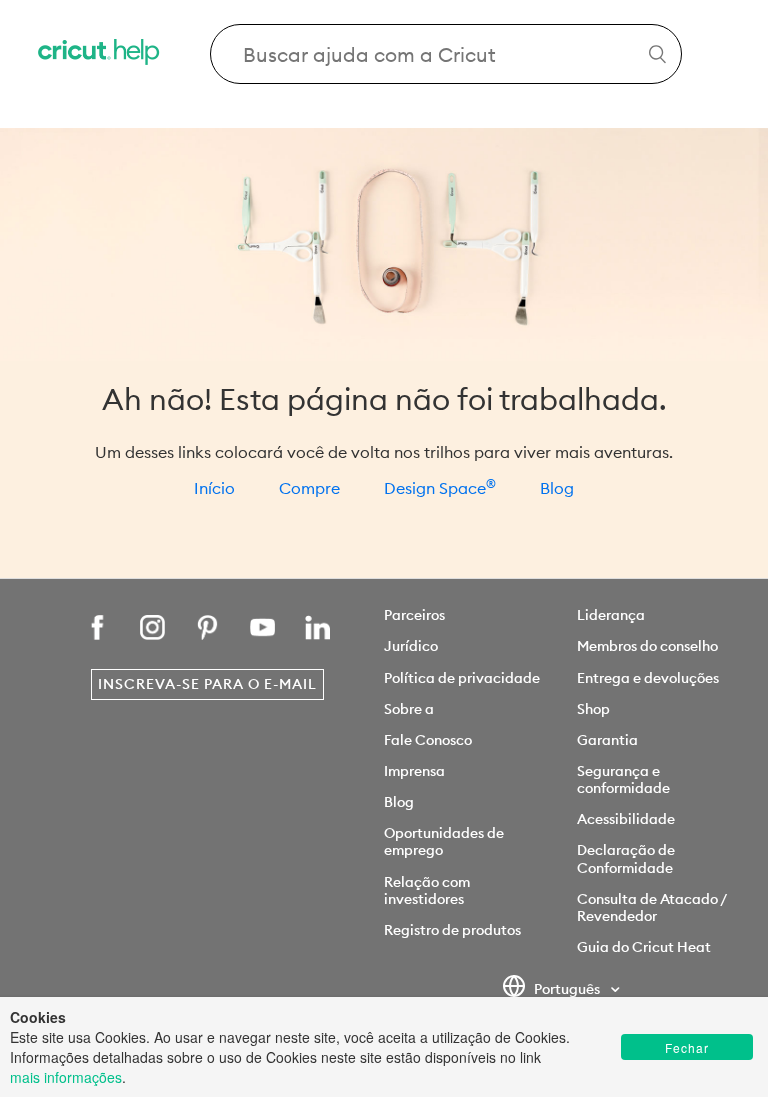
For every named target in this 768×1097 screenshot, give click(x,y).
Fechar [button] (687, 1047)
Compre (309, 488)
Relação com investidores (427, 890)
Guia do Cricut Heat (644, 947)
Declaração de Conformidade (626, 858)
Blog (557, 488)
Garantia (607, 740)
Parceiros (414, 615)
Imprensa (414, 771)
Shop (593, 709)
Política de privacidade (462, 678)
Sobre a (409, 709)
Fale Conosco (428, 740)
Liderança (611, 615)
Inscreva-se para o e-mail (207, 684)
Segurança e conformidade (623, 779)
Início (214, 488)
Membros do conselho (647, 646)
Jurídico (411, 646)
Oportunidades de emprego (444, 841)
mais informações (66, 1077)
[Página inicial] (100, 54)
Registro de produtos (452, 930)
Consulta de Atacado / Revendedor (651, 907)
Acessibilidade (626, 819)
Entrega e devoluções (648, 678)
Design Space (440, 488)
